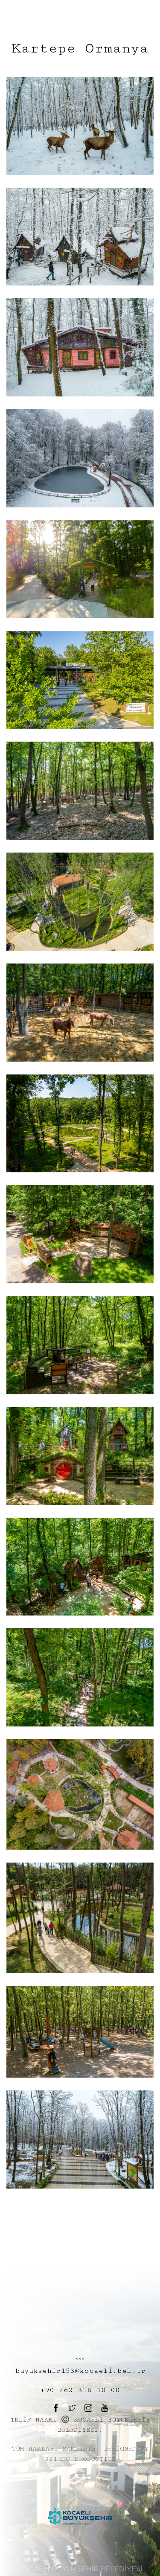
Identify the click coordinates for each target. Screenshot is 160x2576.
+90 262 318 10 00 (80, 2390)
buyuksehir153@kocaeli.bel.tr (80, 2371)
